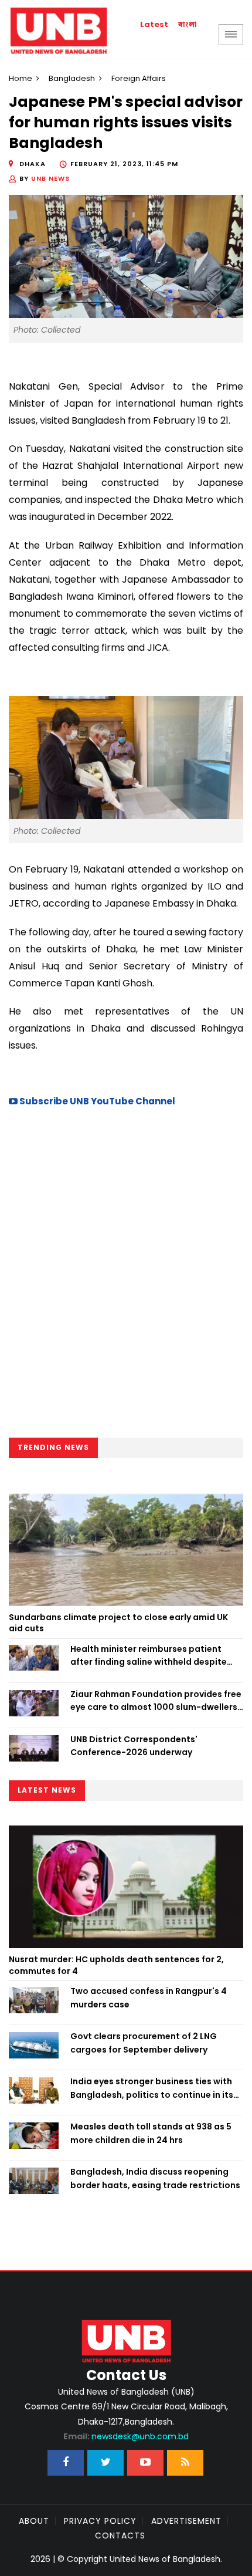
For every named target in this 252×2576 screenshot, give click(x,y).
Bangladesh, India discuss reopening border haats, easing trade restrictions (155, 2178)
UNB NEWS (50, 178)
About (34, 2521)
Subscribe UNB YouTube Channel (96, 1101)
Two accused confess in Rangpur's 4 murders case (149, 1997)
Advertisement (186, 2521)
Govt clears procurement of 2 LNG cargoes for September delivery (144, 2043)
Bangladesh (72, 78)
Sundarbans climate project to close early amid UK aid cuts (118, 1623)
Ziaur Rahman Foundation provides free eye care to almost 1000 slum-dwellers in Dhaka (156, 1701)
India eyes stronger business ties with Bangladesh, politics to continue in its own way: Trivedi (152, 2088)
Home (21, 78)
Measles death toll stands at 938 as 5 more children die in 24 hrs (151, 2133)
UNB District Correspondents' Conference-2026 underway (134, 1746)
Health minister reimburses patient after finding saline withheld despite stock (149, 1656)
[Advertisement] (126, 1276)
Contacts (120, 2536)
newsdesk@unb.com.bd (126, 2436)
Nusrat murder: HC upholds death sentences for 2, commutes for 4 (116, 1965)
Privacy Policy (100, 2521)
